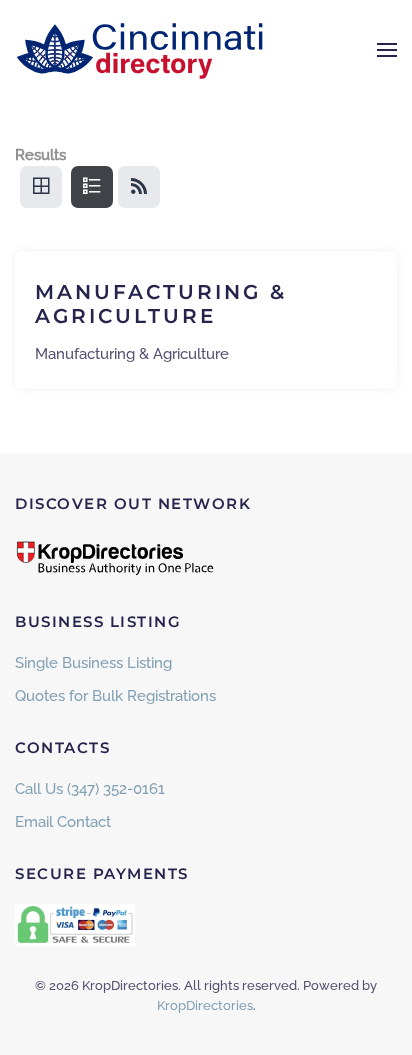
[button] (387, 50)
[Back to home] (140, 50)
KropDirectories (205, 1005)
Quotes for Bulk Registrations (115, 696)
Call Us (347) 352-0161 (90, 789)
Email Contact (63, 822)
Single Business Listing (93, 663)
